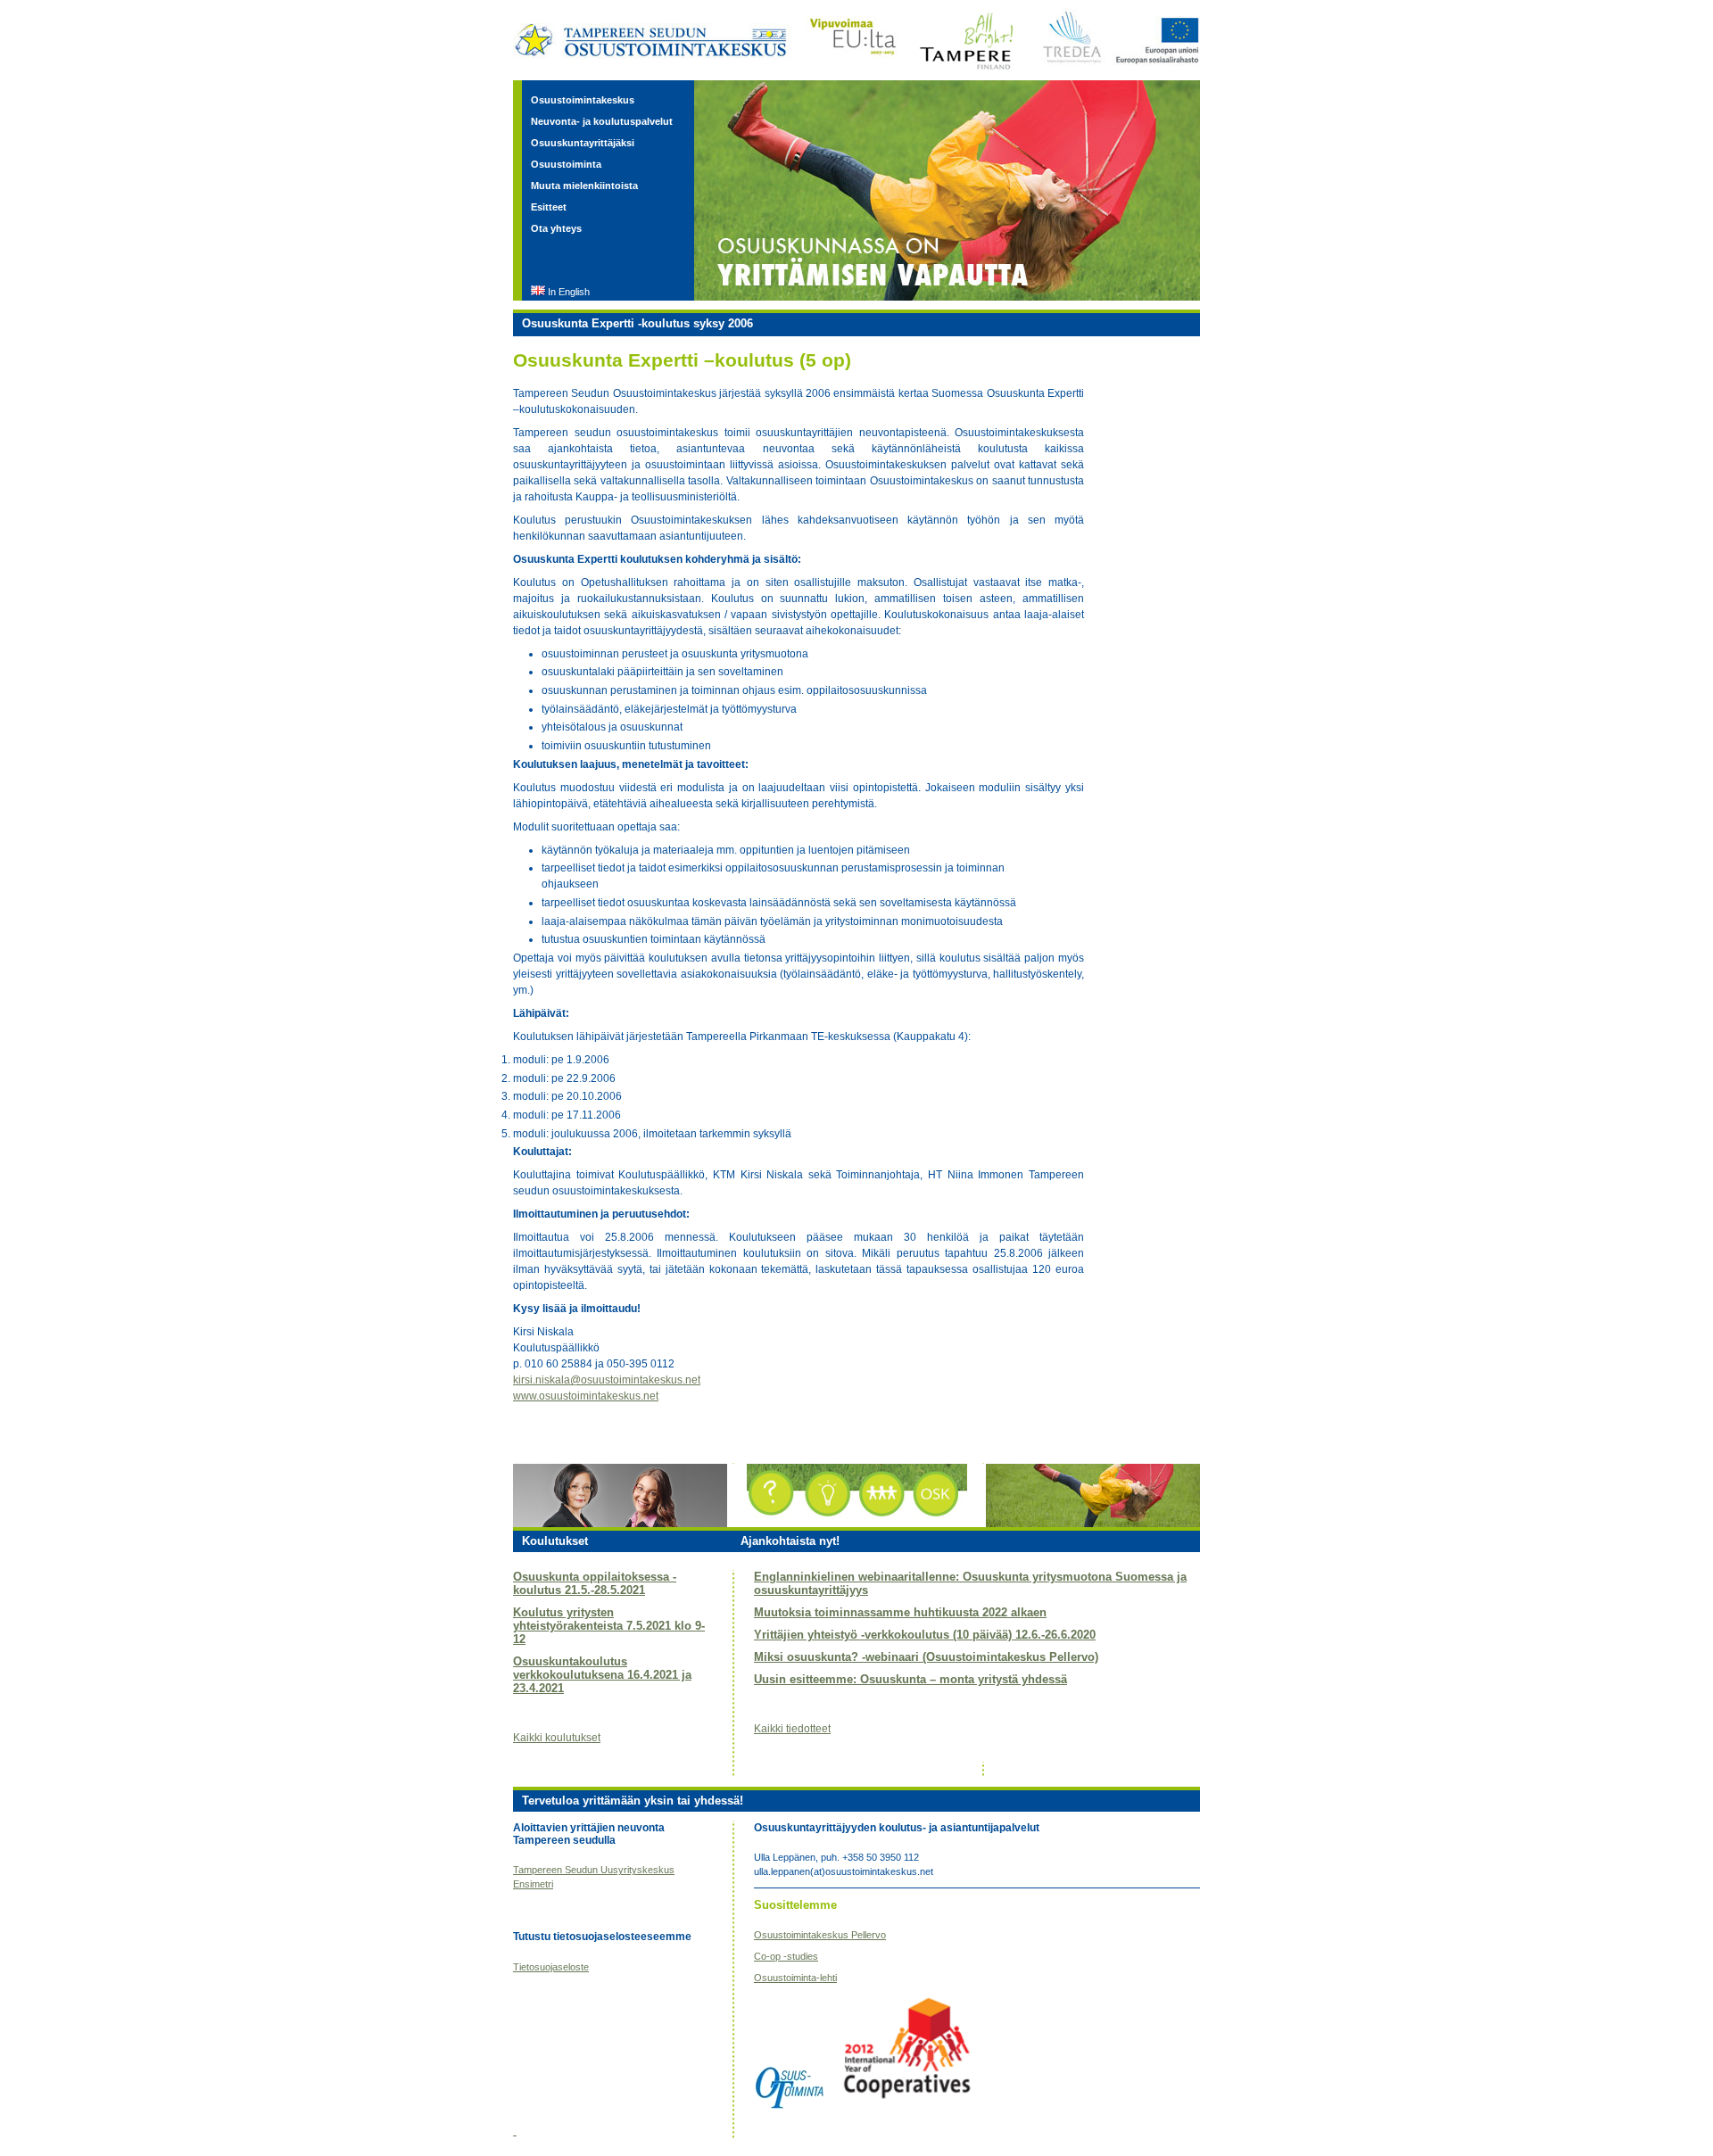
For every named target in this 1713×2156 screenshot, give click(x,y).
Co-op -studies (786, 1956)
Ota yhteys (556, 228)
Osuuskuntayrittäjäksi (583, 143)
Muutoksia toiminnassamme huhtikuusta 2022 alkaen (900, 1612)
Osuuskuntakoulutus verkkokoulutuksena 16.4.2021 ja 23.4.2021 (602, 1675)
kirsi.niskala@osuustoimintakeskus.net (607, 1380)
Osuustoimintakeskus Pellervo (820, 1935)
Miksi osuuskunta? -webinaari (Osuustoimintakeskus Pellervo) (926, 1657)
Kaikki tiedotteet (792, 1729)
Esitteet (549, 207)
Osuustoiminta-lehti (795, 1978)
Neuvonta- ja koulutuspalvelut (602, 121)
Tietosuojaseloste (551, 1967)
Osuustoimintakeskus (583, 100)
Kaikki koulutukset (557, 1738)
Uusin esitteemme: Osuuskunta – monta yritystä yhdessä (910, 1679)
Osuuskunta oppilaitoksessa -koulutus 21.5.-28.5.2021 (595, 1583)
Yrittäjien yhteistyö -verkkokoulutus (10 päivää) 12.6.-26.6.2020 (925, 1635)
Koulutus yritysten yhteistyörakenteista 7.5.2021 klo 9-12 (609, 1626)
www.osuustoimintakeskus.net (586, 1396)
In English (569, 292)
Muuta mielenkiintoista (584, 186)
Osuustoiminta (566, 164)
